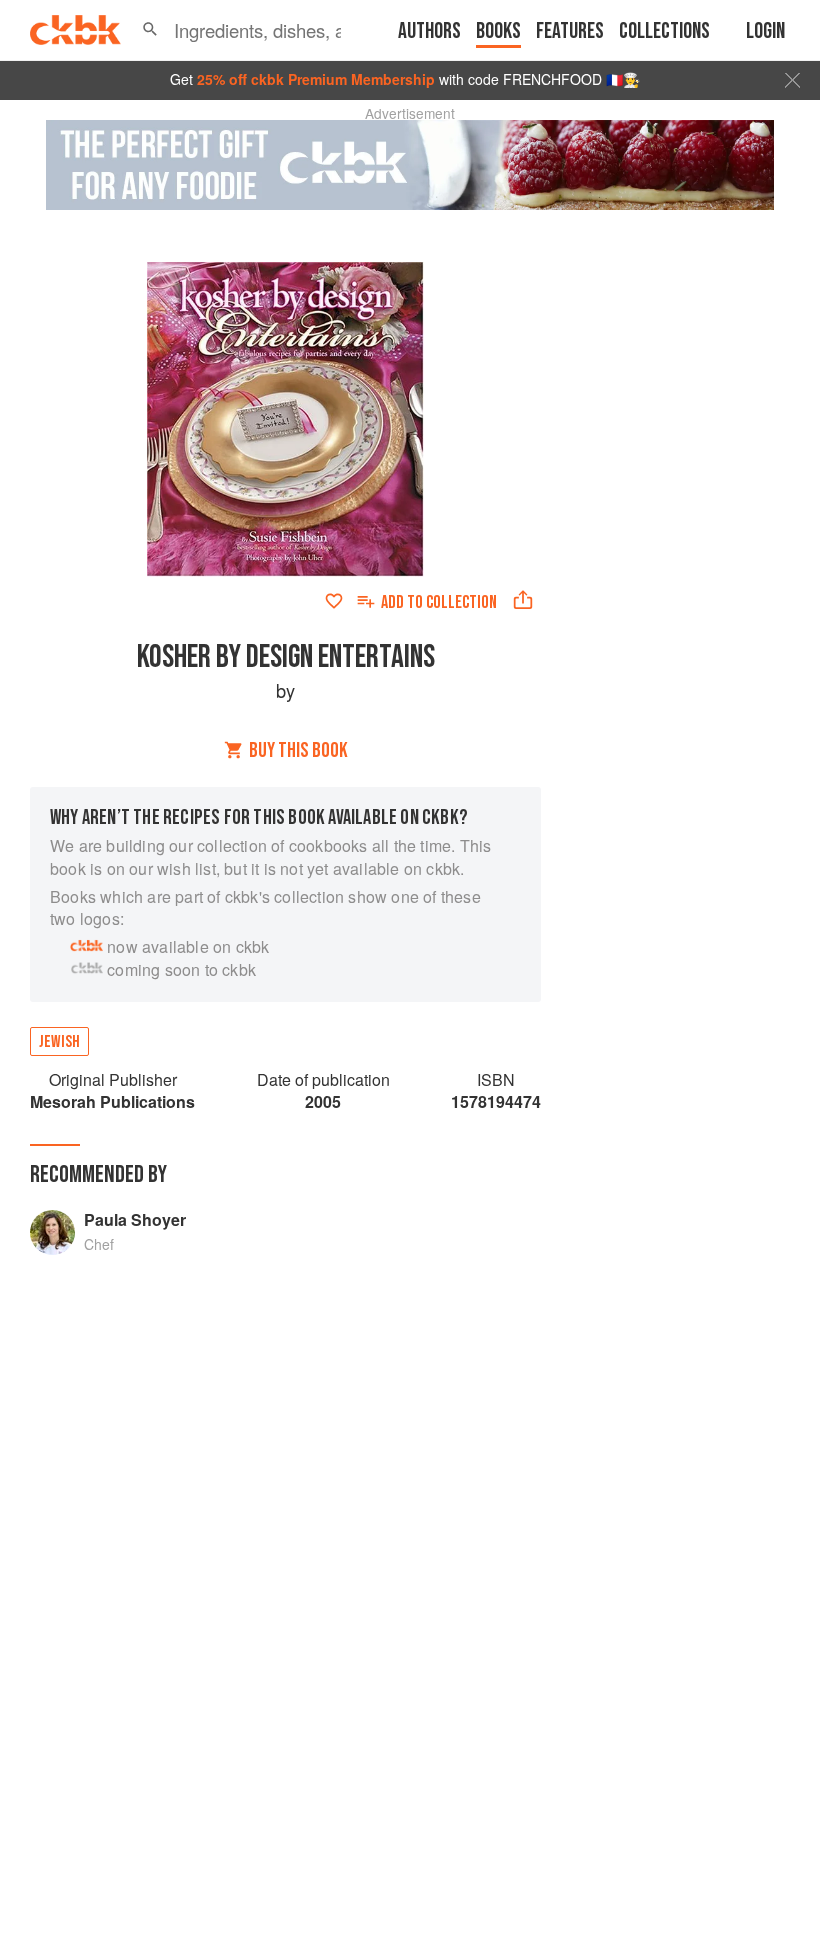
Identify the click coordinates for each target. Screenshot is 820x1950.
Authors (429, 31)
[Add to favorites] (334, 601)
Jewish (59, 1042)
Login (765, 31)
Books (498, 31)
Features (570, 31)
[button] (150, 30)
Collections (664, 31)
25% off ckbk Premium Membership (316, 79)
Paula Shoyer (135, 1219)
